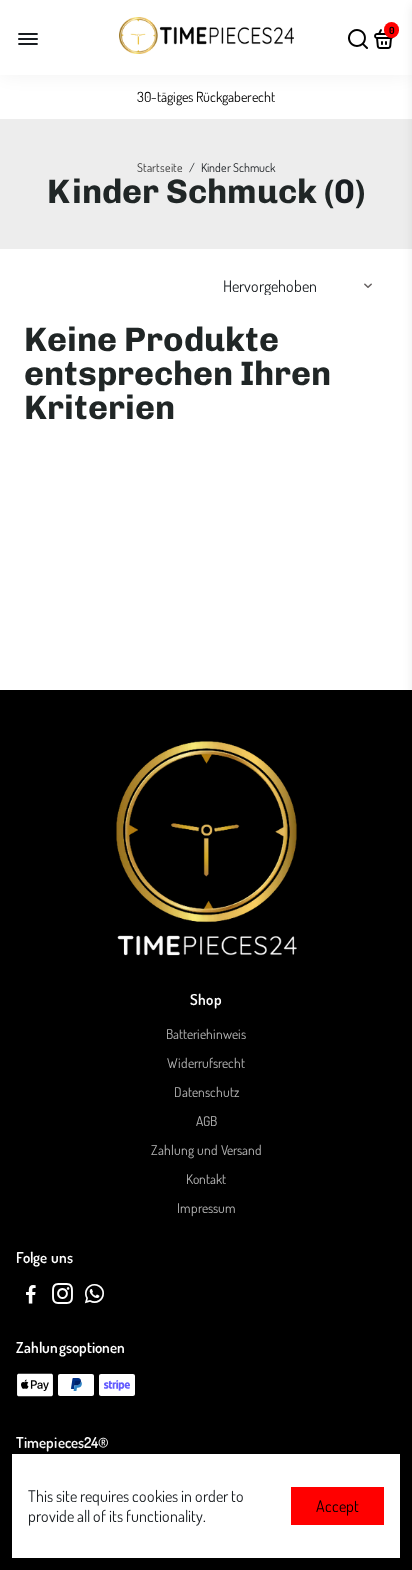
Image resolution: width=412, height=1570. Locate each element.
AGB (206, 1120)
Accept (337, 1506)
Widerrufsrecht (206, 1062)
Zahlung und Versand (206, 1149)
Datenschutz (206, 1091)
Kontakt (206, 1178)
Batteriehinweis (206, 1033)
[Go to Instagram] (62, 1296)
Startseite (160, 167)
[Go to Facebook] (31, 1296)
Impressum (206, 1207)
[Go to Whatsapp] (94, 1296)
